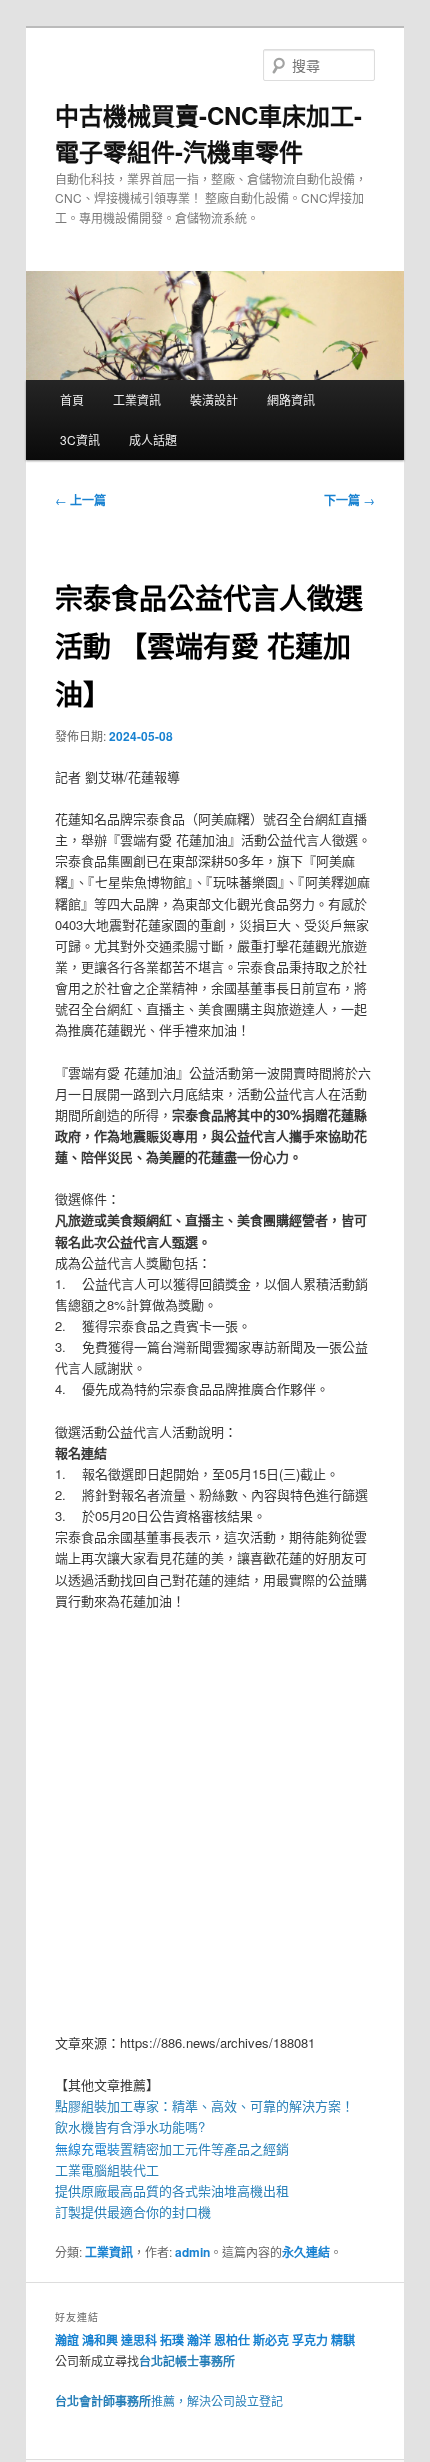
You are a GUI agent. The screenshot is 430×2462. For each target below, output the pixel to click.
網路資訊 (291, 399)
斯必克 (271, 2340)
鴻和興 (100, 2340)
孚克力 (310, 2340)
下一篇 (349, 500)
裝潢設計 (214, 399)
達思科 (139, 2340)
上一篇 (80, 500)
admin (192, 2252)
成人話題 (153, 439)
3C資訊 (80, 439)
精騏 (344, 2340)
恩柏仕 (232, 2340)
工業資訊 (137, 399)
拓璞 (172, 2340)
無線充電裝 (94, 2148)
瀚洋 (199, 2340)
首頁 (72, 399)
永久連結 (306, 2252)
